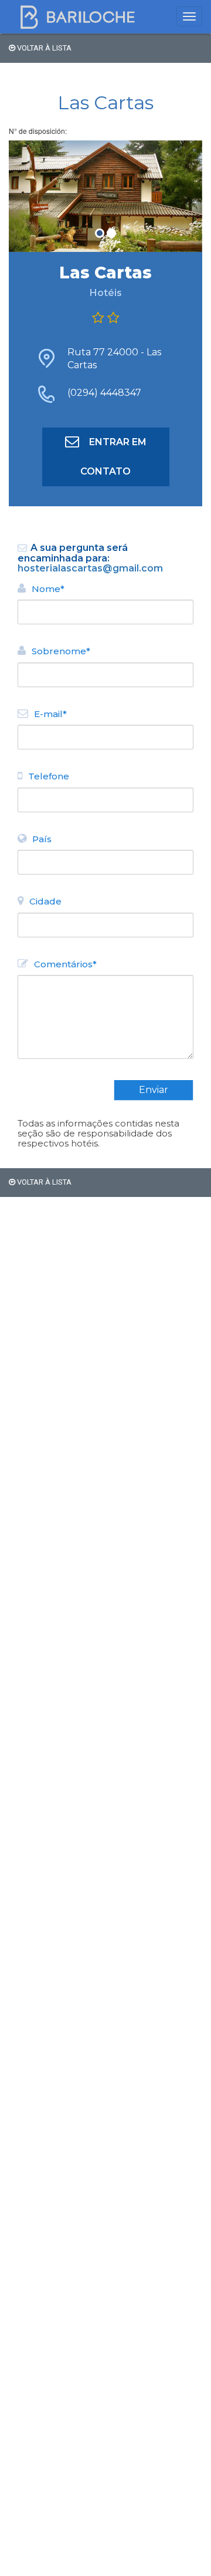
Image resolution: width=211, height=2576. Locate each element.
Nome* (48, 589)
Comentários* (65, 964)
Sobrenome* (61, 651)
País (42, 839)
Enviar (154, 1090)
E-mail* (50, 714)
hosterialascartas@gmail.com (90, 568)
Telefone (49, 776)
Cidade (45, 901)
